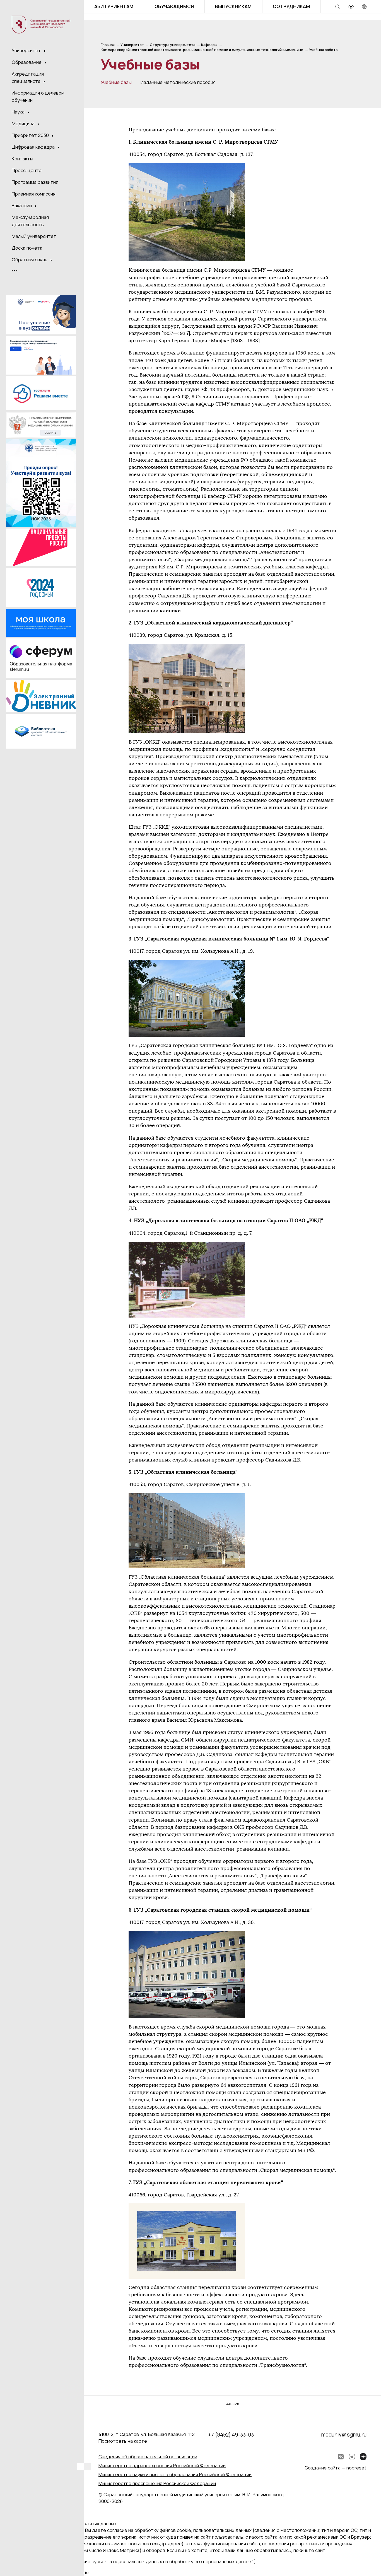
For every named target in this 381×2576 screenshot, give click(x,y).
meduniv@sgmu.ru (344, 2435)
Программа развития (35, 182)
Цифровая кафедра (34, 147)
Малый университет (34, 236)
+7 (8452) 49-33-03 (231, 2435)
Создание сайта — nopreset (336, 2468)
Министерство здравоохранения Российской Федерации (162, 2466)
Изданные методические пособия (178, 82)
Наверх (232, 2404)
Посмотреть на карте (123, 2441)
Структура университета (173, 45)
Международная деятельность (30, 221)
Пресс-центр (27, 170)
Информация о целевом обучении (38, 97)
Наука (19, 112)
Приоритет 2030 (31, 135)
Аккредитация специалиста (28, 78)
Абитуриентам (114, 6)
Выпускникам (233, 6)
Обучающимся (174, 6)
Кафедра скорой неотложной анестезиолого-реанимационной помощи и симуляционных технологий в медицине (202, 50)
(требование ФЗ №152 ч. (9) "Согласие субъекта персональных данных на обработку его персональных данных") (130, 2561)
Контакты (22, 159)
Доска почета (27, 248)
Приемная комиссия (34, 194)
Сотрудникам (291, 6)
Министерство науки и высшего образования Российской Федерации (175, 2474)
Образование (27, 62)
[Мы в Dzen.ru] (363, 2457)
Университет (27, 50)
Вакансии (22, 206)
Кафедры (209, 45)
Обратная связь (30, 260)
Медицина (24, 124)
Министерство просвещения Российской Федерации (157, 2483)
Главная (108, 45)
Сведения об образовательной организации (148, 2457)
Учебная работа (323, 50)
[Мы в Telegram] (352, 2457)
